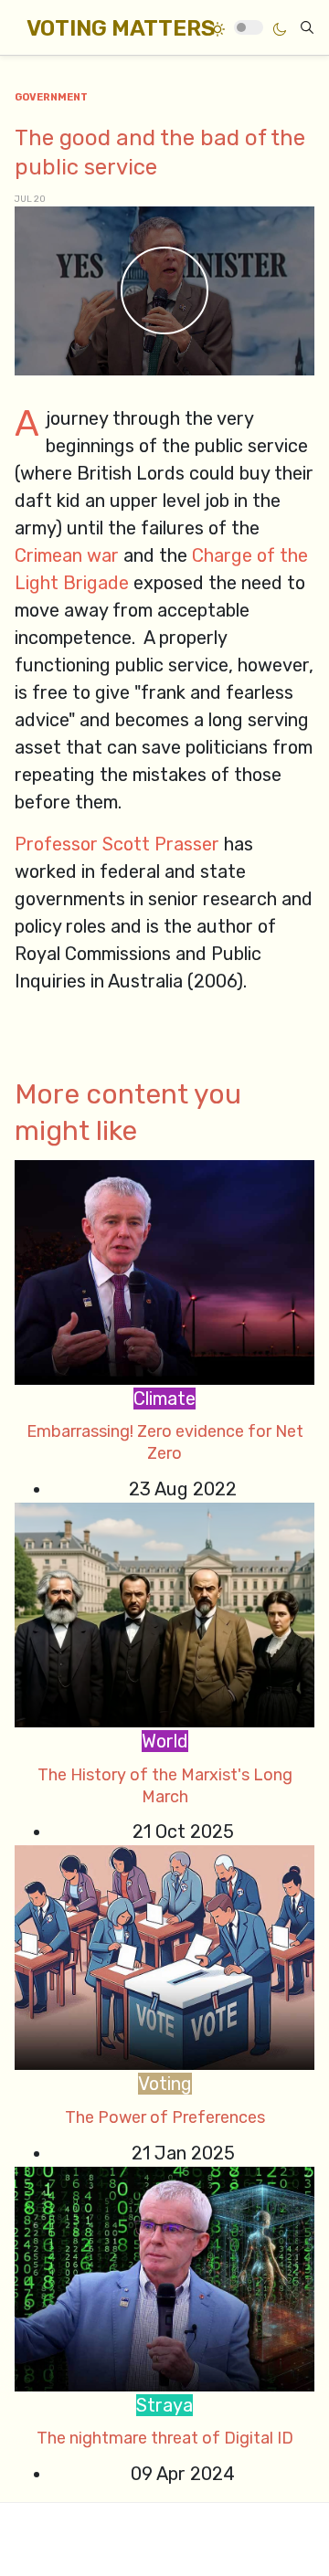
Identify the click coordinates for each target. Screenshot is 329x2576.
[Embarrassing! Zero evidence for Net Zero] (164, 1271)
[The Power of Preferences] (164, 1957)
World (165, 1741)
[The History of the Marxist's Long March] (164, 1613)
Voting (165, 2084)
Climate (164, 1399)
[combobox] (307, 27)
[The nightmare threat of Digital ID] (164, 2277)
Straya (164, 2405)
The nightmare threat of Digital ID (165, 2438)
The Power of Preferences (165, 2117)
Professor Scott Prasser (117, 844)
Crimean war (67, 555)
